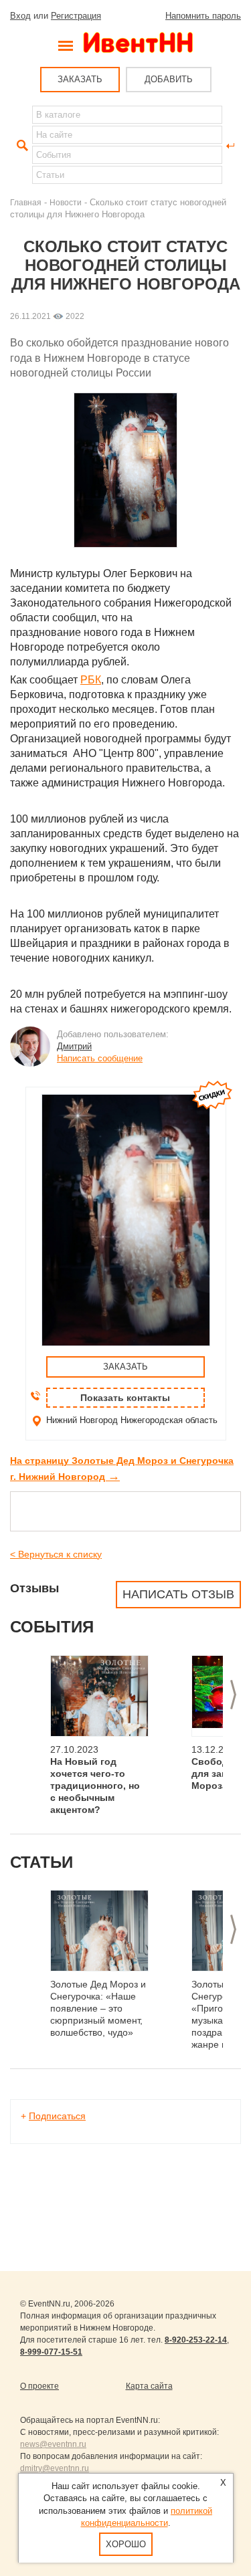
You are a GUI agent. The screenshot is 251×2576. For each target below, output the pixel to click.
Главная (26, 202)
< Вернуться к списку (56, 1554)
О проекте (39, 2386)
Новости (66, 202)
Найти (21, 146)
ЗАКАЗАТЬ (80, 79)
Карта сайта (149, 2386)
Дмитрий (74, 1046)
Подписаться (57, 2116)
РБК (91, 680)
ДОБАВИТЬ (169, 79)
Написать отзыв (178, 1594)
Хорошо (126, 2544)
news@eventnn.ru (53, 2444)
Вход (20, 16)
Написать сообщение (100, 1058)
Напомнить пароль (203, 16)
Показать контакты (125, 1398)
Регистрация (76, 16)
